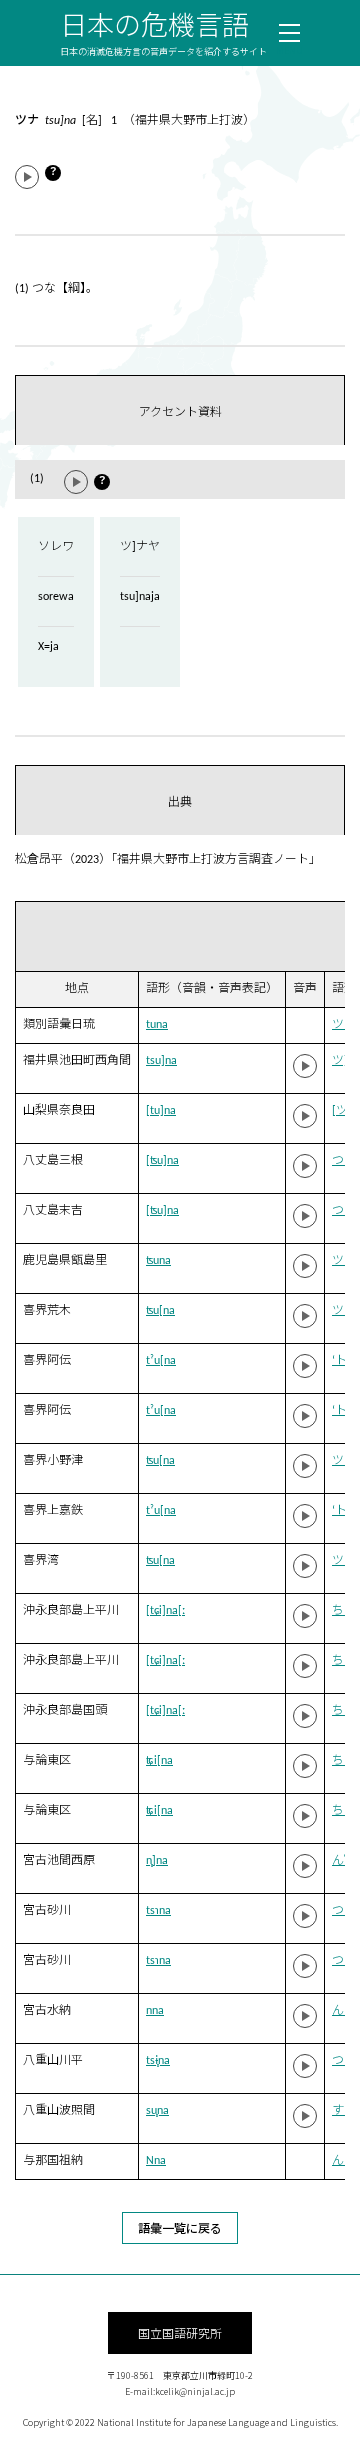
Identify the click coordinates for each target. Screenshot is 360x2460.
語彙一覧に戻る (180, 2227)
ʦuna (158, 1261)
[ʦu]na (162, 1161)
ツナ (344, 1025)
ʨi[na (159, 1761)
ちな (344, 1761)
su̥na (157, 2111)
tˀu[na (161, 1361)
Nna (156, 2161)
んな (344, 2011)
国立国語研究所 (180, 2332)
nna (155, 2011)
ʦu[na (160, 1311)
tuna (157, 1025)
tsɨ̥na (158, 2061)
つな (344, 1161)
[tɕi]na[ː (165, 1611)
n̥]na (157, 1861)
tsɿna (158, 1911)
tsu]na (161, 1061)
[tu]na (161, 1111)
